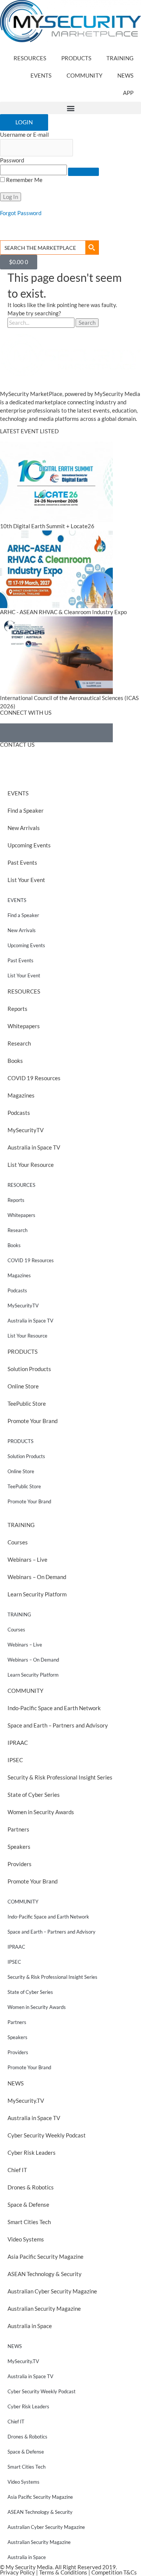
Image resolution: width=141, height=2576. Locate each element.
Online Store (23, 1386)
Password (12, 160)
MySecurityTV (26, 1130)
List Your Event (26, 880)
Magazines (21, 1095)
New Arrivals (24, 828)
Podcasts (19, 1113)
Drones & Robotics (31, 2187)
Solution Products (29, 1369)
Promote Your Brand (33, 1421)
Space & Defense (28, 2205)
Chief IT (17, 2170)
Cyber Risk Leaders (32, 2153)
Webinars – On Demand (37, 1577)
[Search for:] (42, 323)
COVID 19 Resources (34, 1078)
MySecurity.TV (26, 2101)
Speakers (19, 1847)
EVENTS (41, 76)
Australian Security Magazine (44, 2309)
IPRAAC (18, 1743)
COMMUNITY (84, 76)
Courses (18, 1542)
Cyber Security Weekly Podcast (47, 2135)
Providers (20, 1864)
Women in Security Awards (41, 1812)
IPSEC (15, 1760)
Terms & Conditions (63, 2572)
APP (128, 93)
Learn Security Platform (37, 1594)
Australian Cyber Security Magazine (52, 2291)
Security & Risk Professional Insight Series (60, 1777)
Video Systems (26, 2239)
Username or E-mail (24, 135)
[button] (70, 108)
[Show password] (83, 172)
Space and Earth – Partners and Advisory (58, 1725)
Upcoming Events (29, 845)
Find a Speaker (26, 811)
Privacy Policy (17, 2572)
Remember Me (24, 180)
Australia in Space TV (34, 1147)
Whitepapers (24, 1026)
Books (15, 1061)
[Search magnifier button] (92, 248)
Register (11, 221)
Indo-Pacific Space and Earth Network (54, 1708)
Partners (18, 1829)
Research (19, 1043)
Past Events (22, 863)
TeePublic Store (27, 1404)
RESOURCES (30, 58)
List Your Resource (31, 1165)
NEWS (125, 76)
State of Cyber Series (34, 1795)
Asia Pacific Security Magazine (45, 2257)
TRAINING (120, 58)
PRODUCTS (76, 58)
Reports (17, 1009)
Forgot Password (21, 213)
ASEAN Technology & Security (45, 2274)
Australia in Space (30, 2326)
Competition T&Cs (114, 2572)
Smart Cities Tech (29, 2222)
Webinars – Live (27, 1560)
